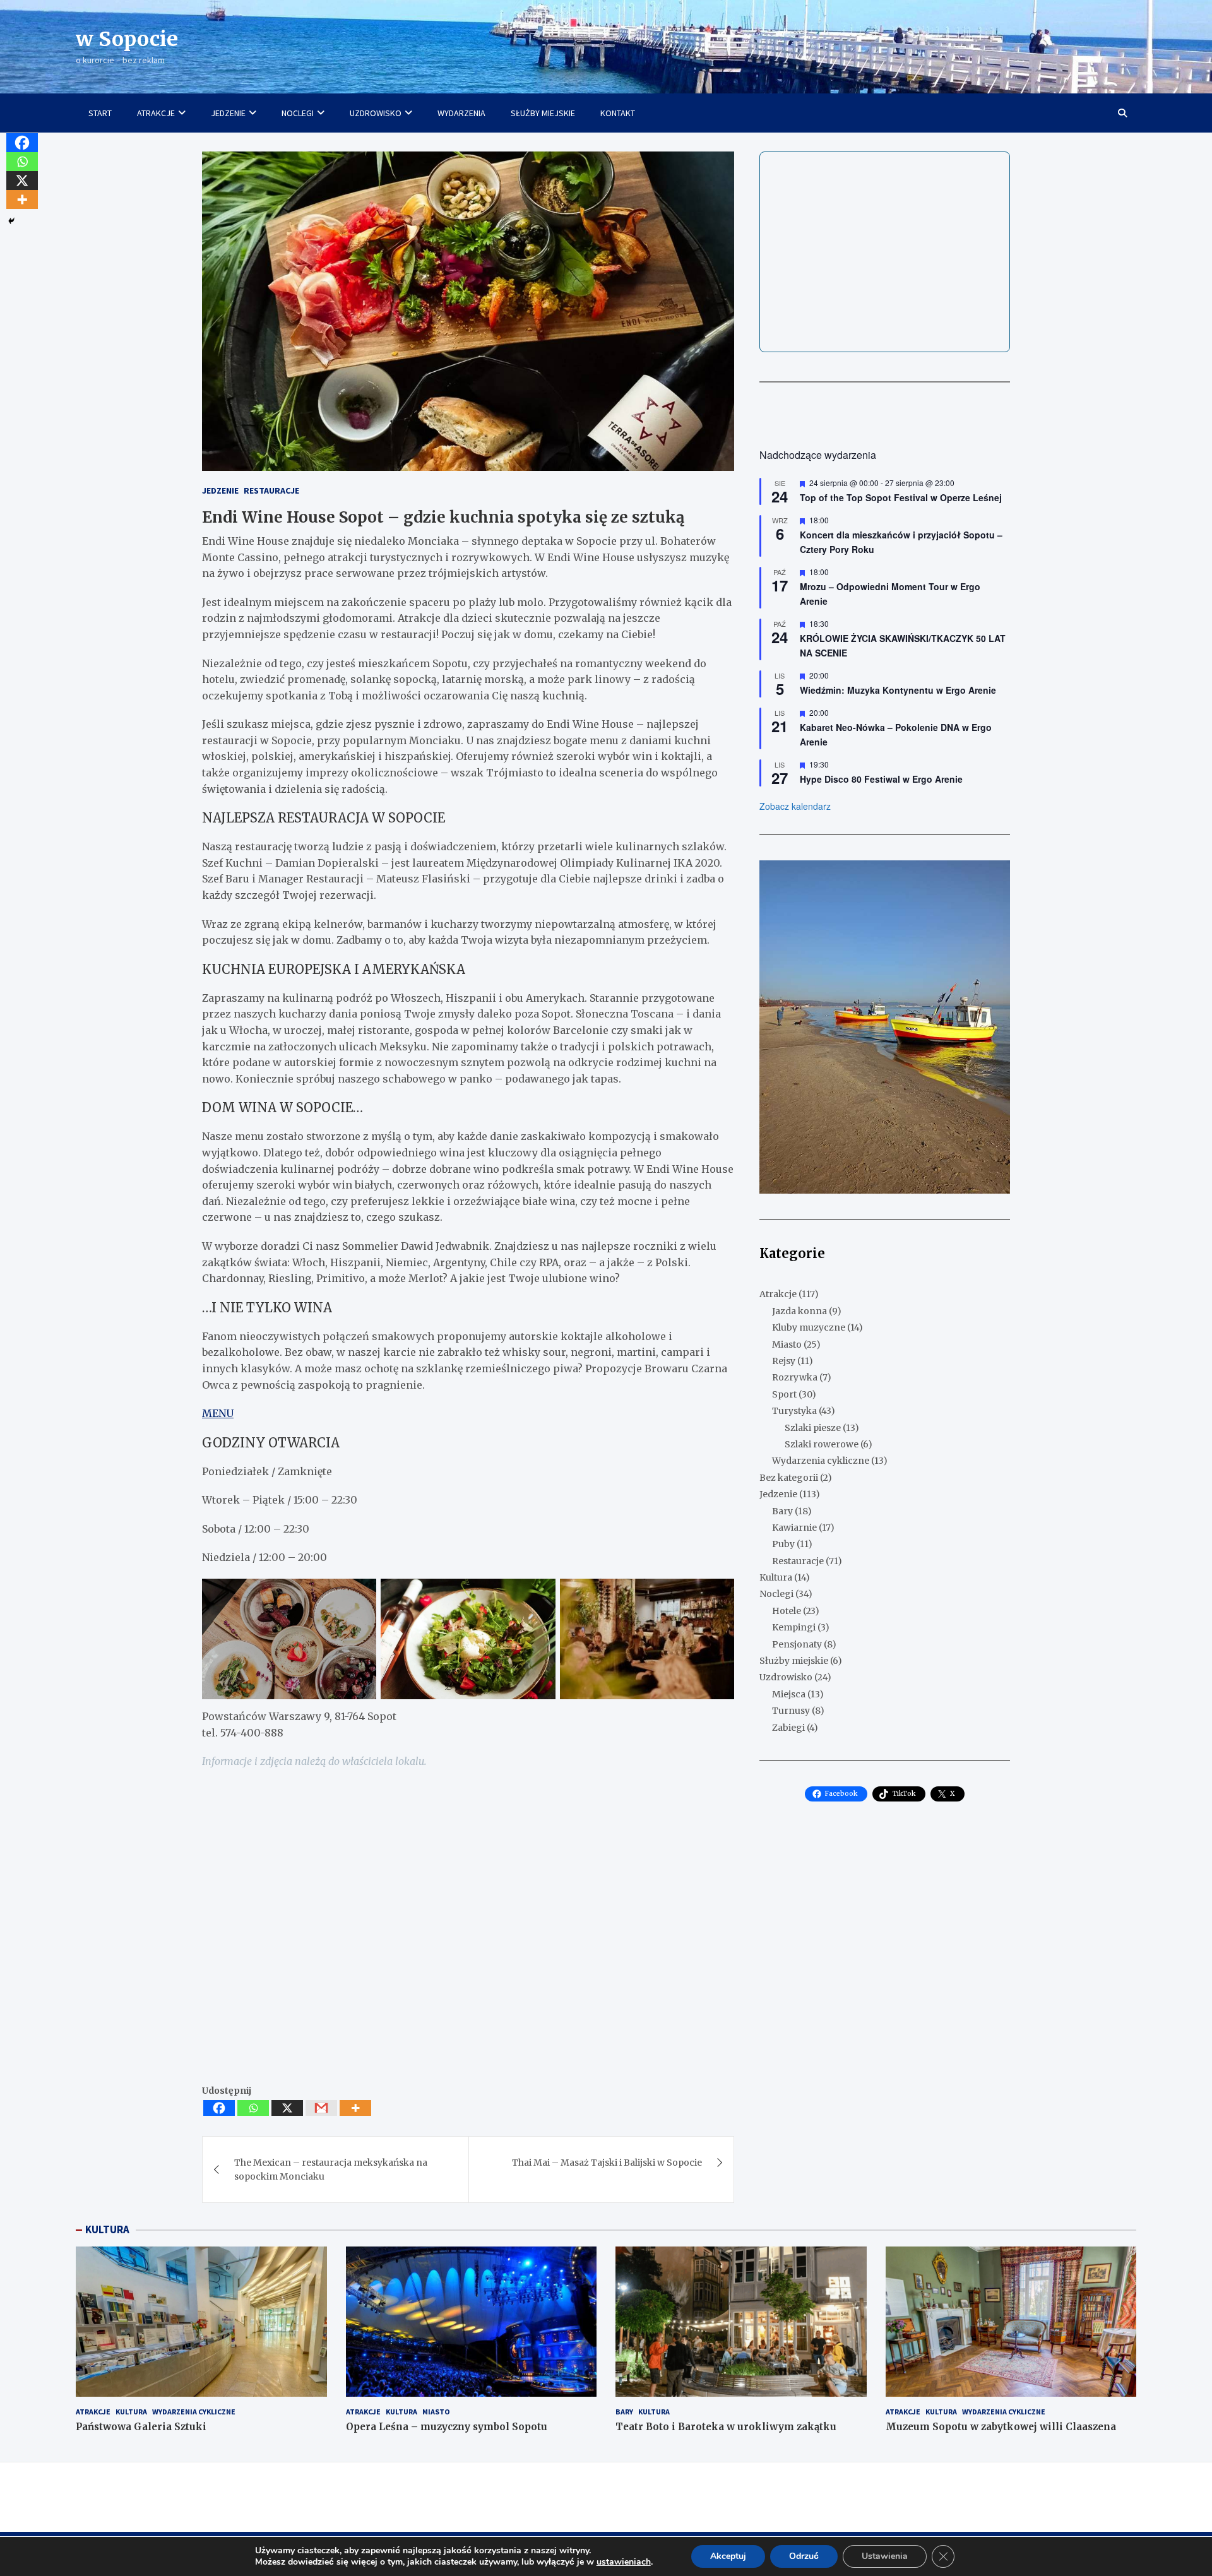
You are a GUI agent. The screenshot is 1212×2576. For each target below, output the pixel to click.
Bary (782, 1511)
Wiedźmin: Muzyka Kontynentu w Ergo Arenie (898, 691)
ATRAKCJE (156, 113)
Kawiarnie (794, 1528)
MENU (218, 1413)
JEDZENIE (228, 113)
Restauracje (271, 490)
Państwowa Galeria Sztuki (141, 2427)
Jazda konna (799, 1311)
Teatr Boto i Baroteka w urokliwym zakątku (726, 2427)
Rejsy (784, 1361)
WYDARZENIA (461, 113)
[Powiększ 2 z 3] (539, 1595)
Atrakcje (778, 1295)
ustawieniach (624, 2562)
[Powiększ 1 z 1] (994, 877)
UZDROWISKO (376, 113)
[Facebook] (219, 2108)
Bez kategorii (789, 1478)
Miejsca (789, 1694)
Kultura (776, 1578)
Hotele (787, 1611)
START (100, 113)
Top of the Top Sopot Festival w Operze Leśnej (901, 498)
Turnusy (791, 1711)
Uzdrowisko (786, 1678)
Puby (783, 1545)
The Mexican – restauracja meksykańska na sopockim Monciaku (331, 2169)
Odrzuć (804, 2556)
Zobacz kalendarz (795, 806)
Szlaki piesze (813, 1428)
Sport (784, 1394)
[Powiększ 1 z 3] (360, 1595)
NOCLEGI (298, 113)
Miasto (787, 1344)
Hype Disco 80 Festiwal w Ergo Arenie (881, 780)
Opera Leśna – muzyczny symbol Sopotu (447, 2427)
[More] (355, 2108)
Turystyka (794, 1411)
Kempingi (794, 1628)
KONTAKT (618, 113)
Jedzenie (220, 490)
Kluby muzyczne (809, 1328)
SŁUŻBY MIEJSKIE (543, 113)
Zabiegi (788, 1728)
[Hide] (11, 221)
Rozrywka (795, 1378)
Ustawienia (885, 2556)
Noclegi (776, 1594)
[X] (287, 2108)
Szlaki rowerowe (822, 1444)
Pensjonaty (797, 1644)
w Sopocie (127, 39)
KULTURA (107, 2229)
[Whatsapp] (253, 2108)
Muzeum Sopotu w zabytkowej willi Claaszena (1001, 2427)
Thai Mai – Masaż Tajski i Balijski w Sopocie (607, 2163)
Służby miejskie (794, 1661)
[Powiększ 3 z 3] (718, 1595)
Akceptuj (728, 2556)
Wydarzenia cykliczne (821, 1461)
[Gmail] (321, 2108)
